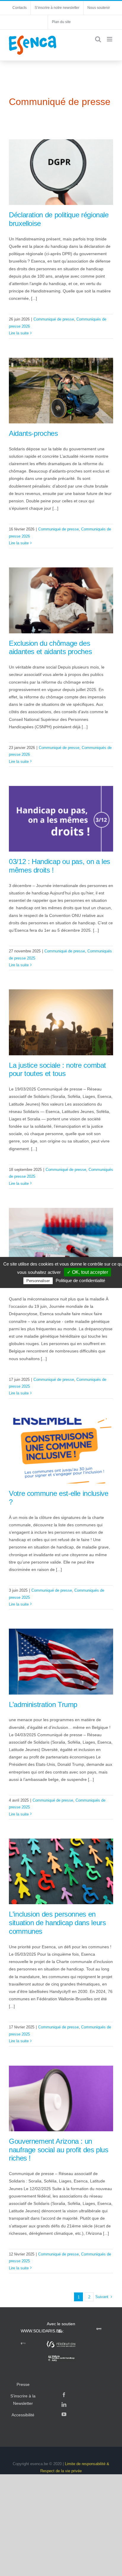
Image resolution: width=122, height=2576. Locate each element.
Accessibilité (23, 2415)
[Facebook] (64, 2395)
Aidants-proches (33, 433)
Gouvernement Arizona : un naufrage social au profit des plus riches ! (59, 2150)
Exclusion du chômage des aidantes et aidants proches (50, 648)
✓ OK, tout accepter (88, 1272)
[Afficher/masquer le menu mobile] (110, 39)
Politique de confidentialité (80, 1280)
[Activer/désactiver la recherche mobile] (98, 39)
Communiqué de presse (54, 319)
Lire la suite (19, 333)
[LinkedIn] (64, 2405)
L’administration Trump (43, 1704)
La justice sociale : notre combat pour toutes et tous (57, 1069)
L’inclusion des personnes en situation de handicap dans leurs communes (57, 1923)
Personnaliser (38, 1281)
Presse (23, 2384)
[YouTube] (64, 2414)
